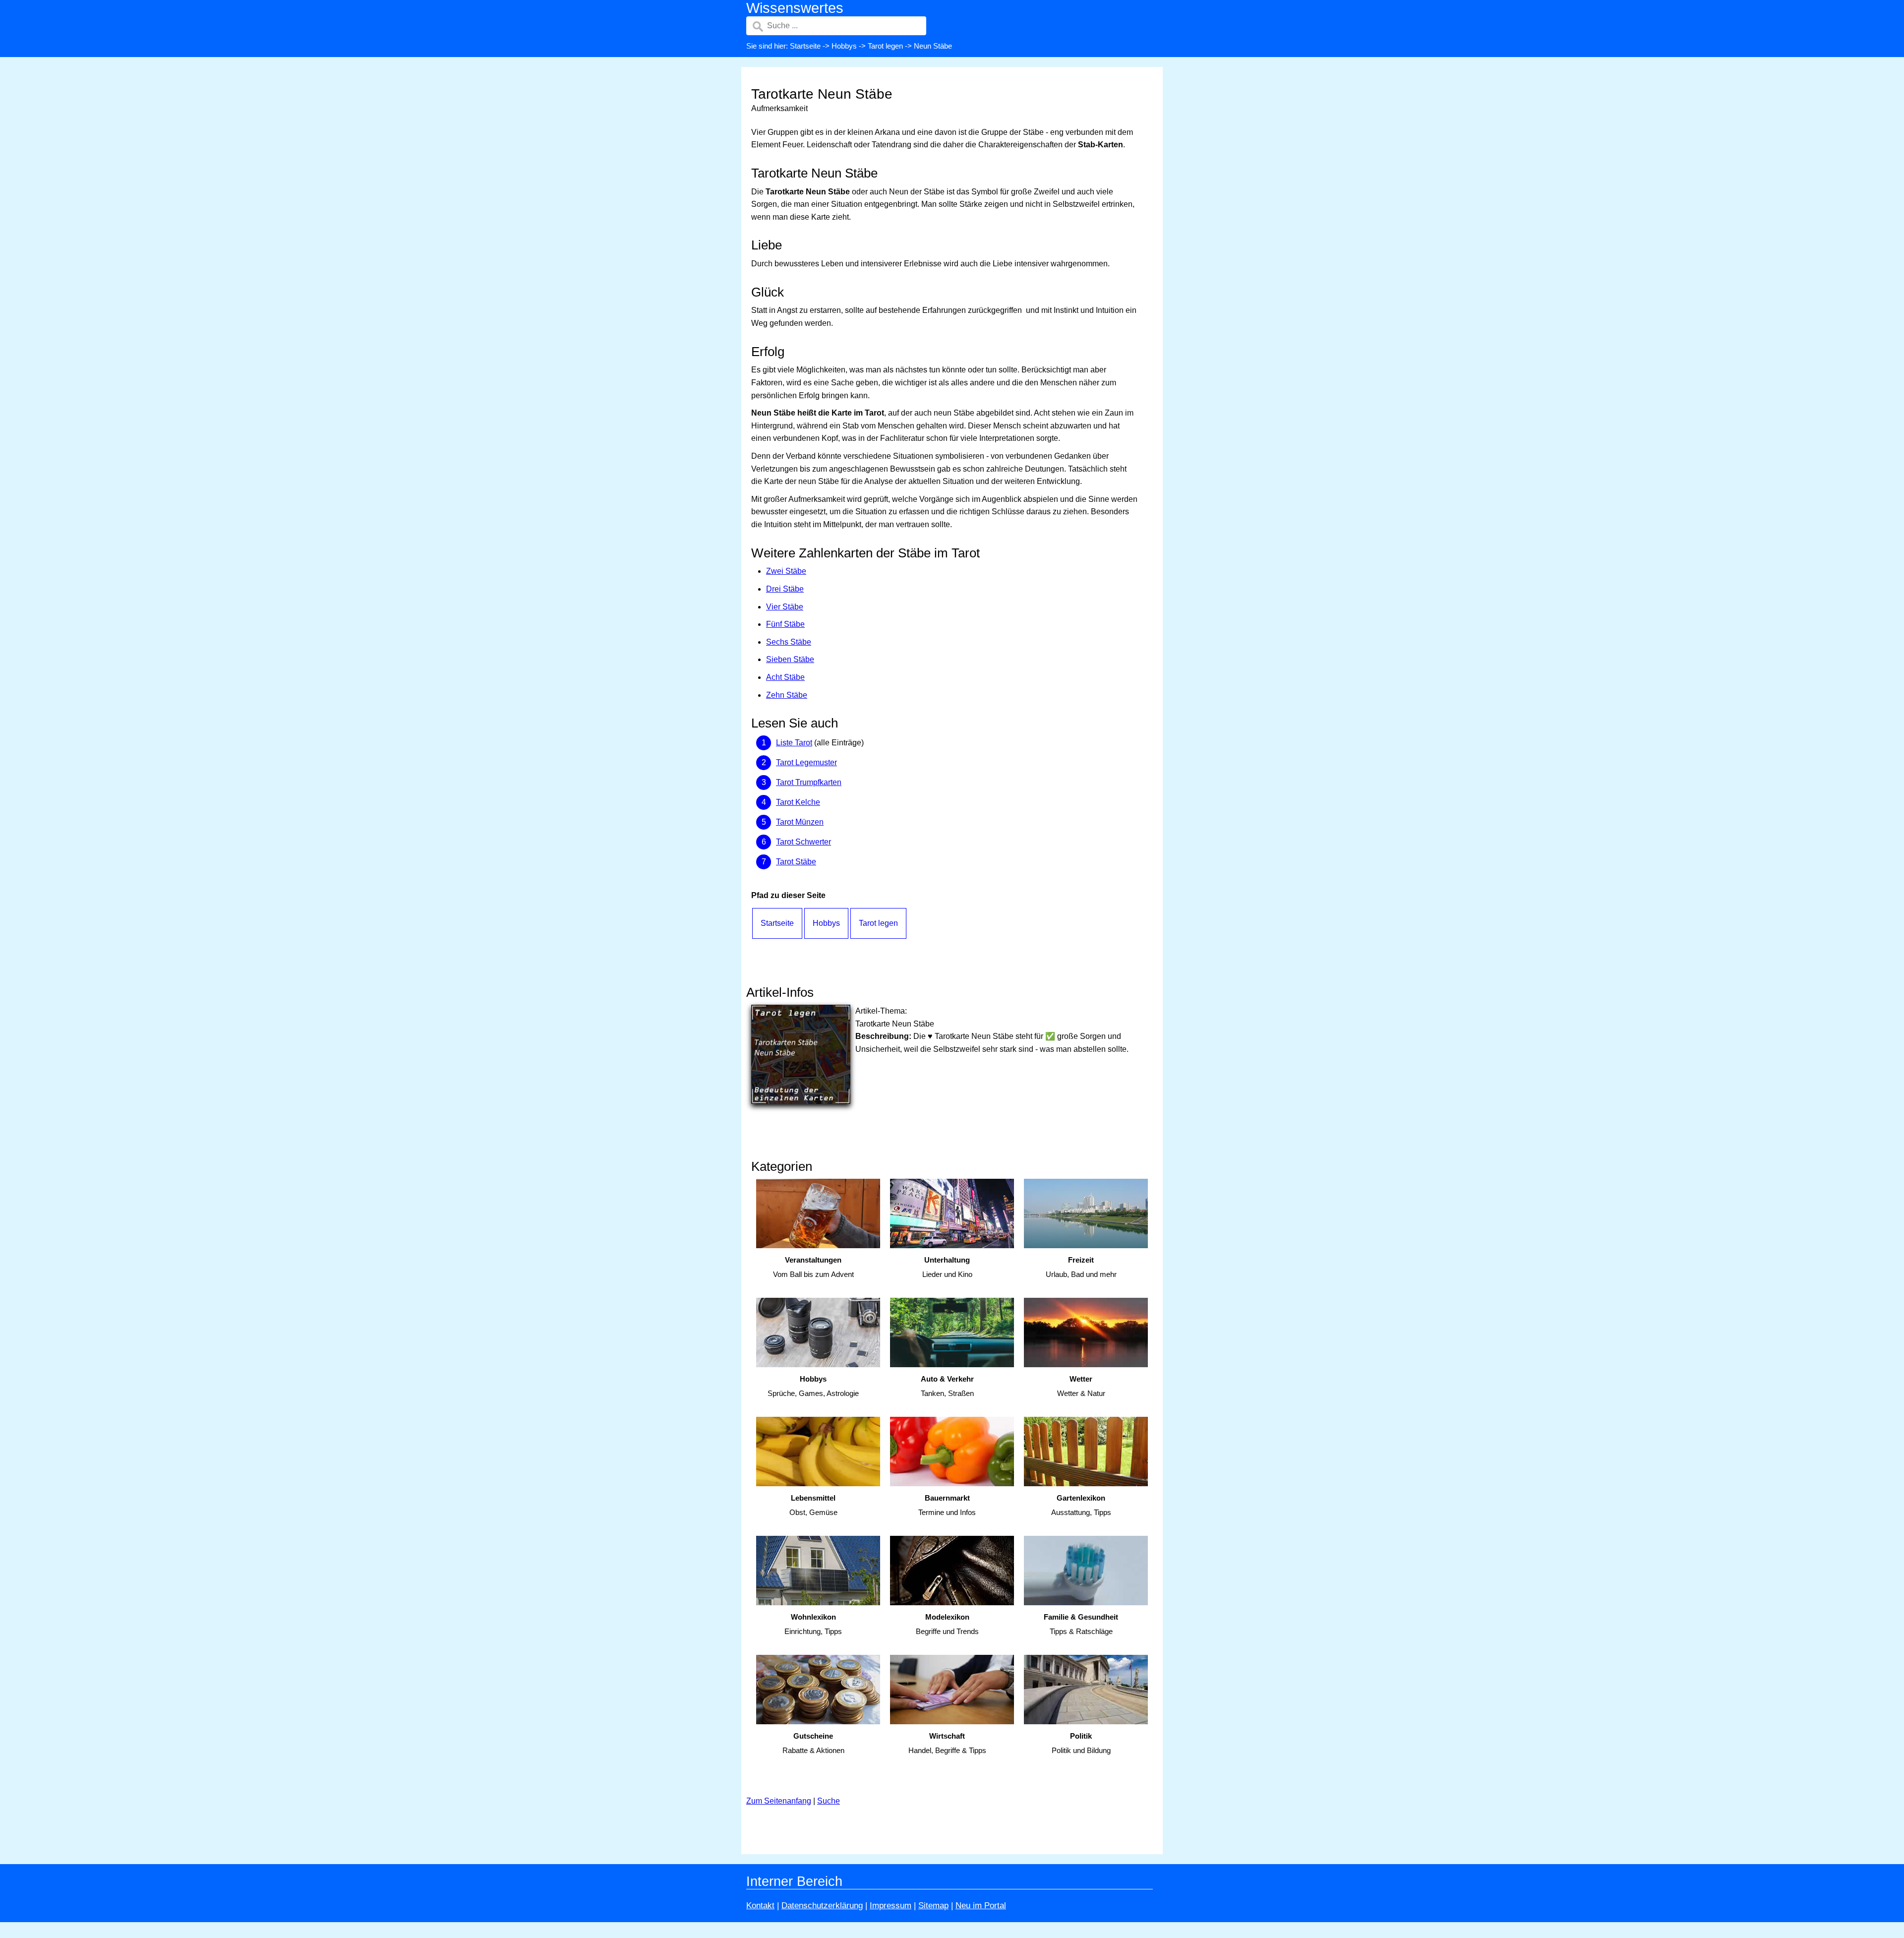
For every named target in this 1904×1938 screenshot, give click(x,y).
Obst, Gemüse (813, 1505)
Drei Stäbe (785, 589)
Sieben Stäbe (790, 659)
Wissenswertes (795, 8)
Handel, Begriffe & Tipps (947, 1743)
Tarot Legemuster (806, 762)
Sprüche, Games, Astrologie (813, 1386)
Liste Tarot (794, 743)
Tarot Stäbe (796, 862)
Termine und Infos (947, 1505)
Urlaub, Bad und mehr (1081, 1267)
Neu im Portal (981, 1906)
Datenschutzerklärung (822, 1906)
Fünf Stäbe (785, 624)
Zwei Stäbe (786, 571)
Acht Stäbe (785, 677)
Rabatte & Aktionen (813, 1743)
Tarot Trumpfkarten (809, 782)
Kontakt (760, 1906)
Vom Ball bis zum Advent (813, 1267)
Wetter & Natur (1081, 1386)
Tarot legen (885, 46)
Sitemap (933, 1906)
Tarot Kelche (798, 802)
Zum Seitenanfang (779, 1801)
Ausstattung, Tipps (1081, 1505)
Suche (829, 1801)
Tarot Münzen (800, 822)
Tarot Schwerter (803, 842)
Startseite (805, 46)
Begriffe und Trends (947, 1624)
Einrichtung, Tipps (813, 1624)
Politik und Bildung (1081, 1743)
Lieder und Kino (947, 1267)
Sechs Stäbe (789, 642)
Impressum (891, 1906)
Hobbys (844, 46)
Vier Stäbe (785, 607)
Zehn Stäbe (787, 695)
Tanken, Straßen (947, 1386)
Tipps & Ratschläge (1081, 1624)
